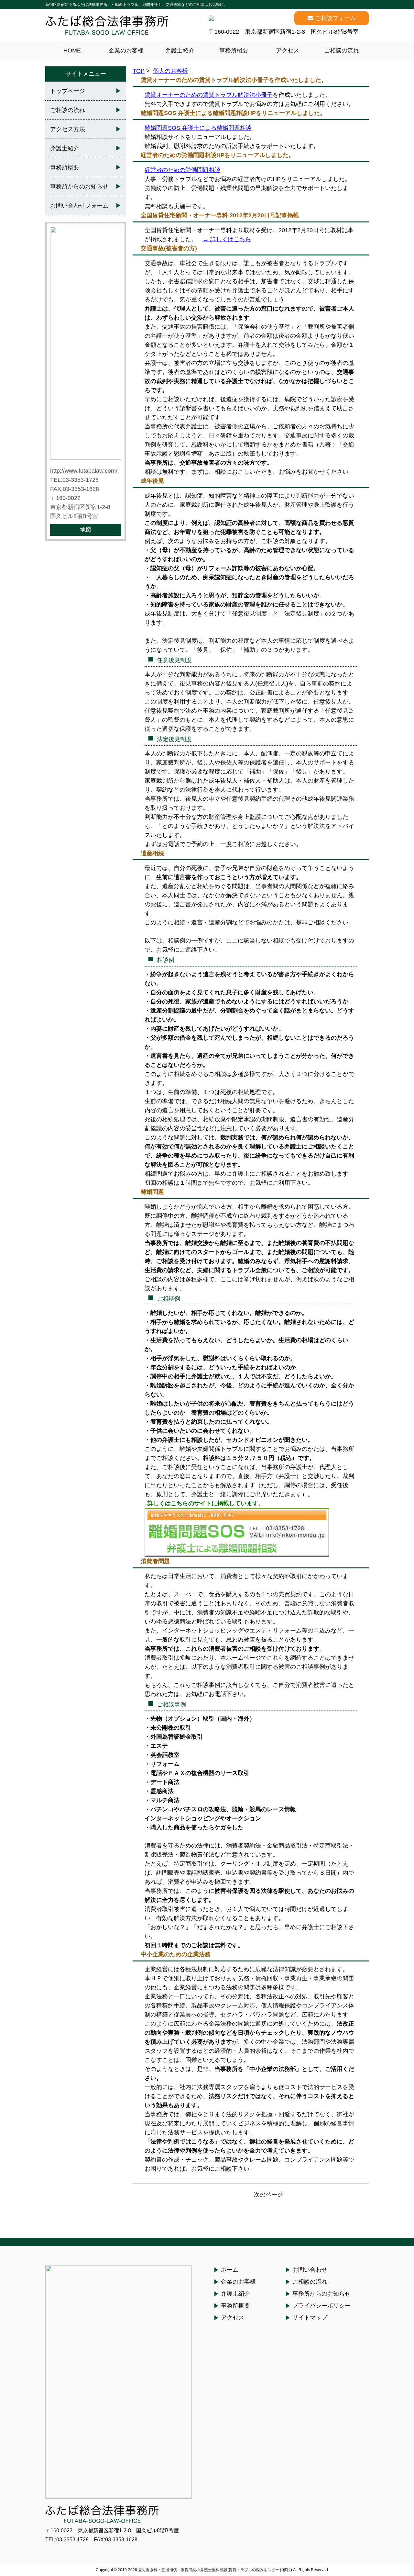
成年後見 (152, 481)
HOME (72, 51)
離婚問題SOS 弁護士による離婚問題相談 (198, 128)
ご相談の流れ (342, 51)
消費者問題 (155, 1561)
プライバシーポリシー (321, 2306)
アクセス (288, 51)
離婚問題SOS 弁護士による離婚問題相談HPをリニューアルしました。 (233, 113)
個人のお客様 (170, 71)
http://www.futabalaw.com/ (84, 471)
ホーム (230, 2270)
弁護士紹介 (180, 51)
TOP (139, 71)
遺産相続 (152, 853)
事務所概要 (234, 51)
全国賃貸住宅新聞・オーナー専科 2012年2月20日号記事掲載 (220, 215)
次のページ (268, 2195)
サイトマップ (310, 2318)
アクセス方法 (68, 129)
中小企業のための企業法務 (176, 1954)
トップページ (68, 91)
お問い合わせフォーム (79, 206)
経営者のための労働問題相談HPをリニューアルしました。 (218, 155)
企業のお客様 (126, 51)
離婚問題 (152, 1192)
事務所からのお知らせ (79, 186)
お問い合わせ (310, 2270)
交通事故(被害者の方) (169, 248)
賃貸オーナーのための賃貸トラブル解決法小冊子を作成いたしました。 (234, 80)
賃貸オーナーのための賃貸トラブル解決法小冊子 (209, 95)
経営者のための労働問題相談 (182, 170)
